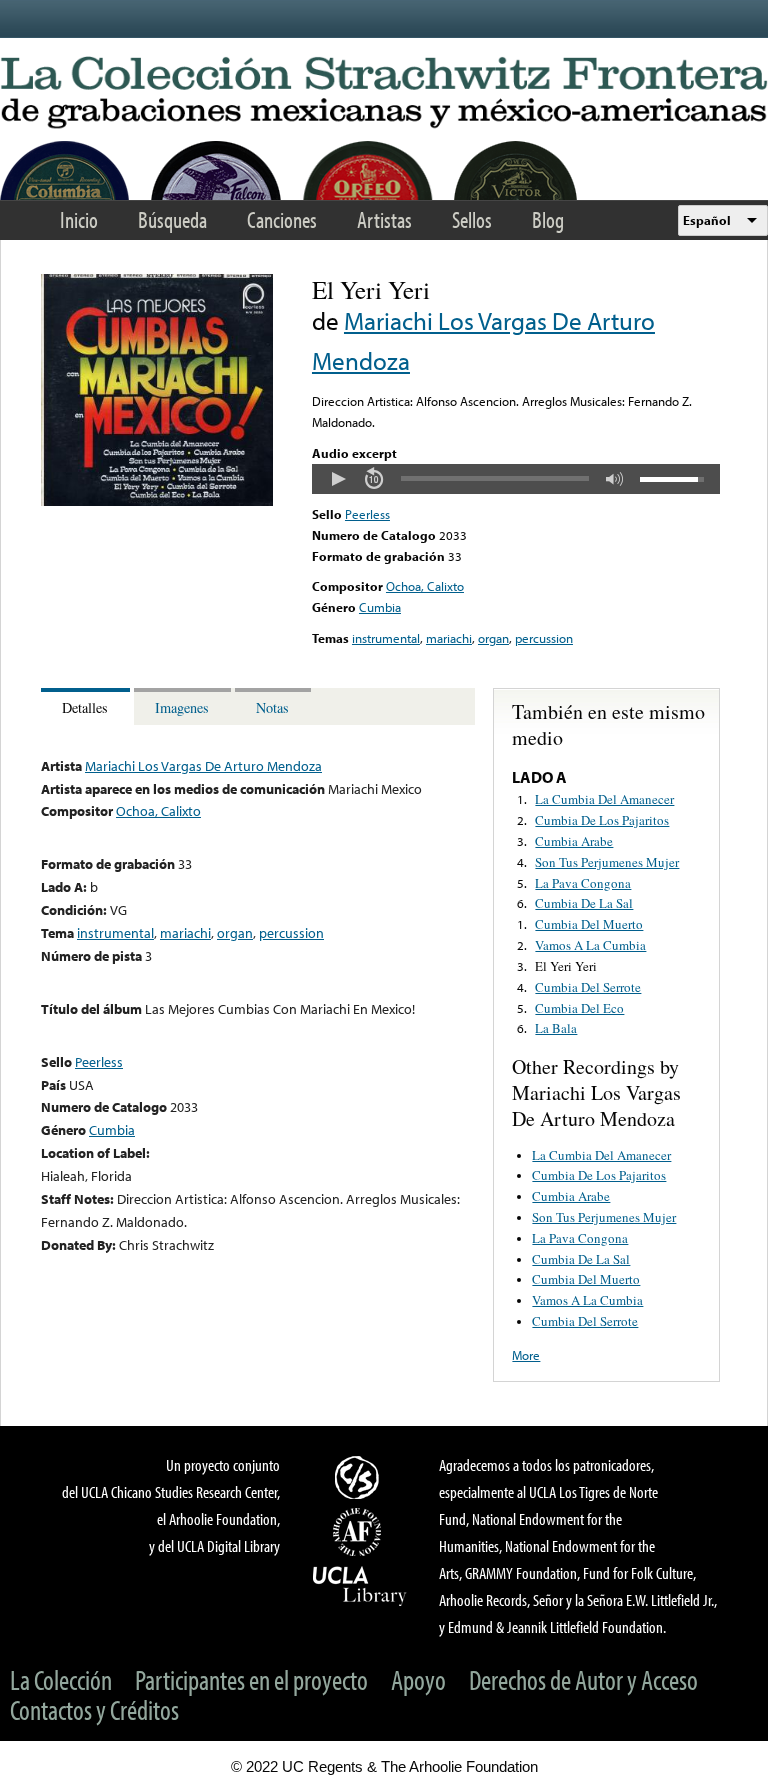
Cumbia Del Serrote (588, 987)
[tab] (87, 706)
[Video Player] (516, 479)
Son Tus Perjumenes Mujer (607, 862)
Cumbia (380, 607)
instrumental (386, 638)
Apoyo (418, 1679)
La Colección (61, 1679)
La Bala (556, 1028)
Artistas (384, 219)
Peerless (367, 514)
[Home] (384, 93)
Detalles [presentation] (85, 707)
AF (360, 1532)
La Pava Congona (583, 883)
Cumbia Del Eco (579, 1008)
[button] (338, 479)
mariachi (449, 638)
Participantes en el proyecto (251, 1679)
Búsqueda (172, 219)
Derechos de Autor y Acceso (583, 1679)
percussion (544, 638)
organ (493, 638)
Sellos (472, 219)
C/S (360, 1477)
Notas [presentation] (272, 707)
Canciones (282, 219)
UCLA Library (360, 1585)
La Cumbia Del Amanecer (604, 799)
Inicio (79, 219)
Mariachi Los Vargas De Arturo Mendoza (203, 765)
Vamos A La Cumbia (590, 945)
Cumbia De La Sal (584, 903)
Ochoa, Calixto (425, 586)
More (526, 1355)
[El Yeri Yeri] (157, 501)
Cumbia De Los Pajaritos (602, 820)
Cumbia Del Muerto (589, 924)
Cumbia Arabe (574, 841)
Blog (548, 219)
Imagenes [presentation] (182, 707)
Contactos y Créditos (94, 1709)
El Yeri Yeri (566, 966)
